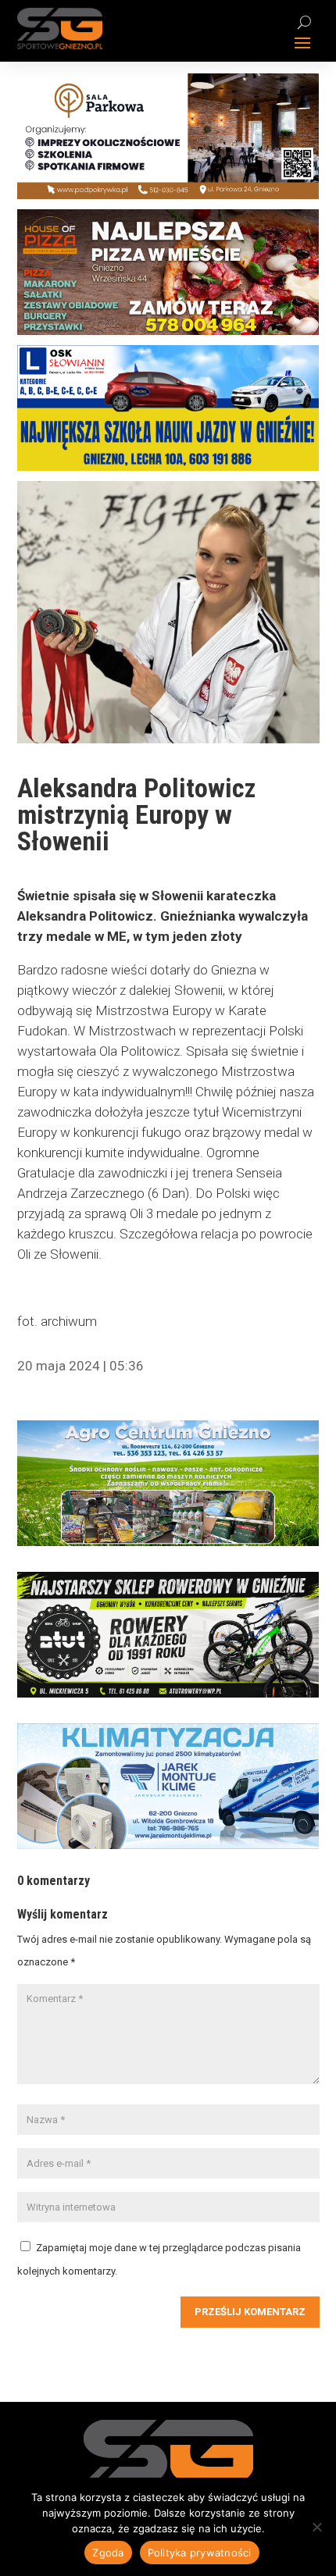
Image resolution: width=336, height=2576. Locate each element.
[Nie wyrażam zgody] (316, 2527)
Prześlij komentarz (250, 2312)
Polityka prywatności (200, 2553)
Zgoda (108, 2553)
